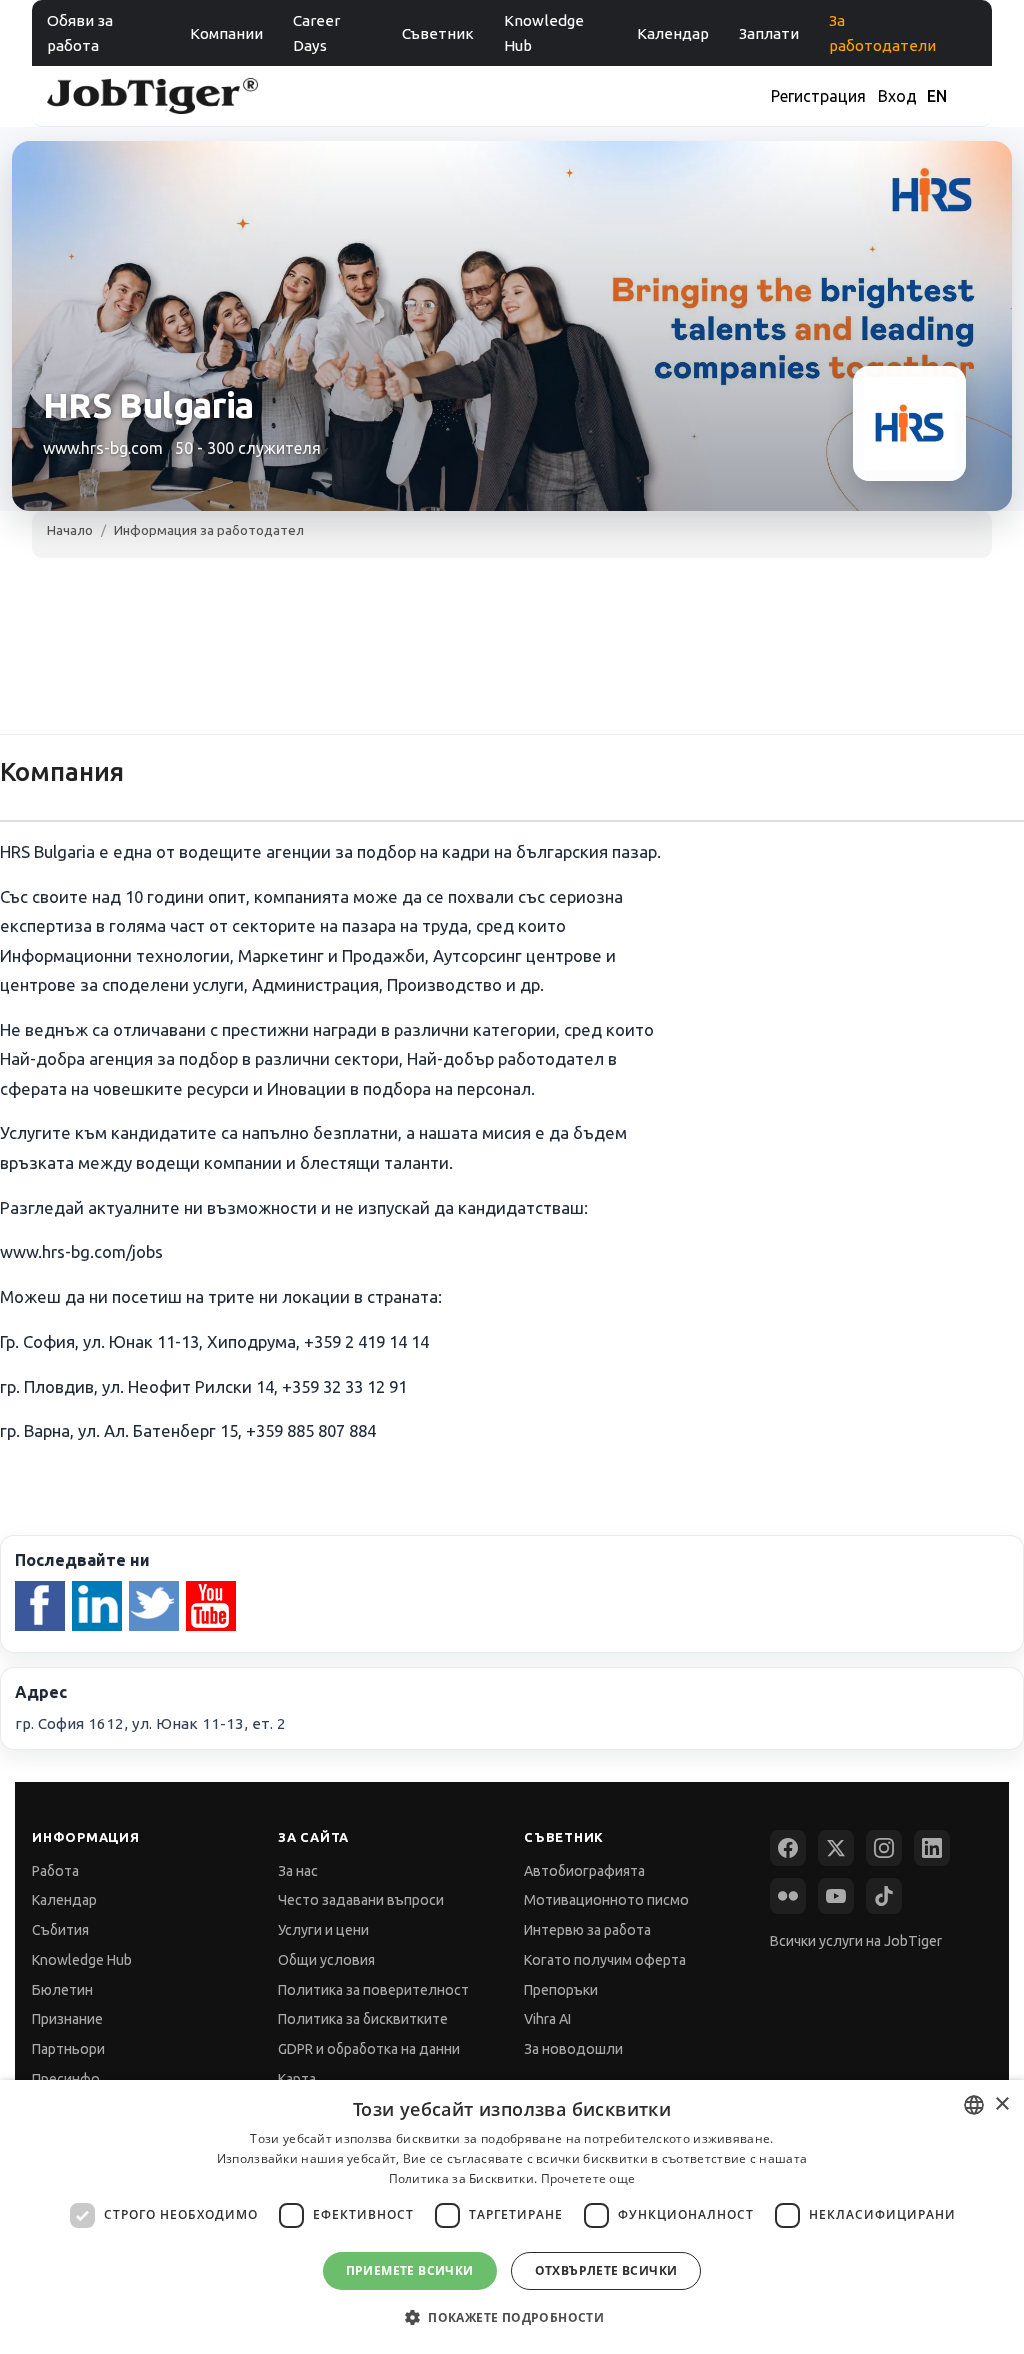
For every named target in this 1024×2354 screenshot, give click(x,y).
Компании (226, 33)
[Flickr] (788, 1896)
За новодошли (573, 2049)
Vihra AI (547, 2019)
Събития (60, 1930)
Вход (897, 96)
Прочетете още (588, 2178)
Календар (673, 33)
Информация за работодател (209, 530)
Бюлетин (62, 1990)
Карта (297, 2079)
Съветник (438, 33)
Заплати (769, 33)
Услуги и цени (323, 1930)
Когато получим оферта (605, 1960)
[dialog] (512, 2217)
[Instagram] (884, 1848)
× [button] (1001, 2104)
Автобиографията (584, 1871)
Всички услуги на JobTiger (856, 1941)
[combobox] (974, 2105)
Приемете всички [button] (410, 2270)
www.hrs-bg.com (103, 448)
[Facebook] (788, 1848)
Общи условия (326, 1960)
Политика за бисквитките (363, 2019)
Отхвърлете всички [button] (606, 2270)
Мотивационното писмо (606, 1900)
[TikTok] (884, 1896)
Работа (55, 1871)
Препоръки (561, 1990)
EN (937, 96)
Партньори (68, 2049)
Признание (67, 2019)
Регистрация (818, 96)
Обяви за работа (80, 33)
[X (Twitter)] (836, 1848)
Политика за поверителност (373, 1990)
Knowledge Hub (544, 33)
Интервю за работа (587, 1930)
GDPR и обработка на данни (369, 2049)
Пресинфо (66, 2079)
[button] (512, 2317)
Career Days (316, 33)
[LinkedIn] (932, 1848)
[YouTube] (836, 1896)
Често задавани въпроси (361, 1900)
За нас (298, 1871)
